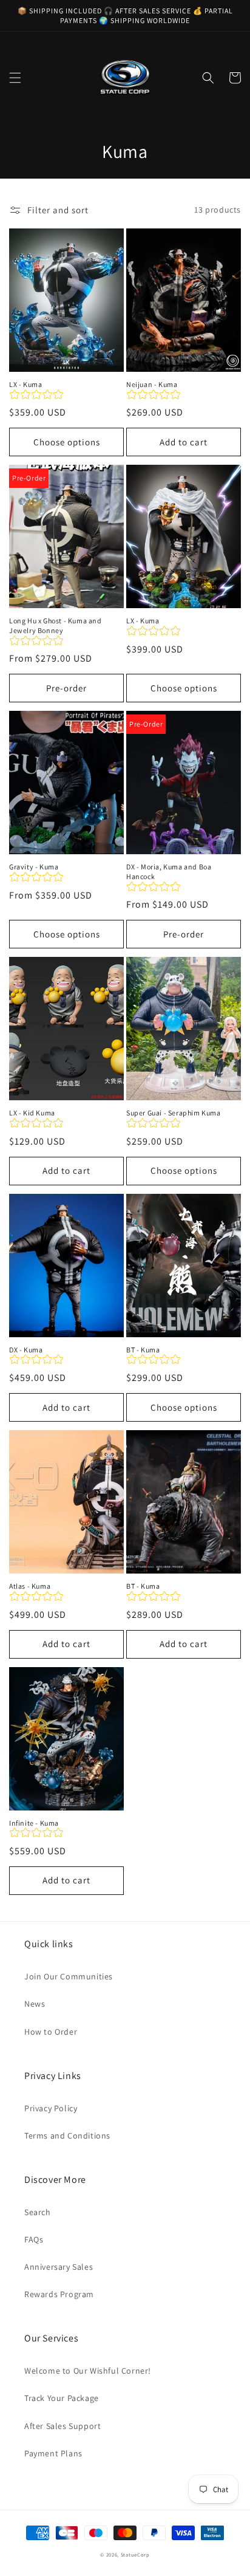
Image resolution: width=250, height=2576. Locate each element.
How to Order (51, 2032)
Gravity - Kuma (34, 867)
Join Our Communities (69, 1976)
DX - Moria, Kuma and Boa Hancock (169, 872)
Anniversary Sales (59, 2267)
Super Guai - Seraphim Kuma (174, 1113)
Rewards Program (59, 2294)
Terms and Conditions (67, 2136)
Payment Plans (53, 2453)
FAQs (34, 2239)
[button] (15, 78)
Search (38, 2212)
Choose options (67, 442)
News (35, 2004)
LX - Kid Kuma (32, 1113)
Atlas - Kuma (30, 1586)
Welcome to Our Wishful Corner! (88, 2371)
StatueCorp (135, 2554)
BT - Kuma (143, 1350)
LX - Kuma (25, 384)
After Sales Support (62, 2426)
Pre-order (66, 688)
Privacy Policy (51, 2108)
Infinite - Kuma (34, 1823)
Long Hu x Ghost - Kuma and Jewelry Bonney (56, 625)
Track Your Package (62, 2398)
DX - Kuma (26, 1350)
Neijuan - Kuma (152, 384)
